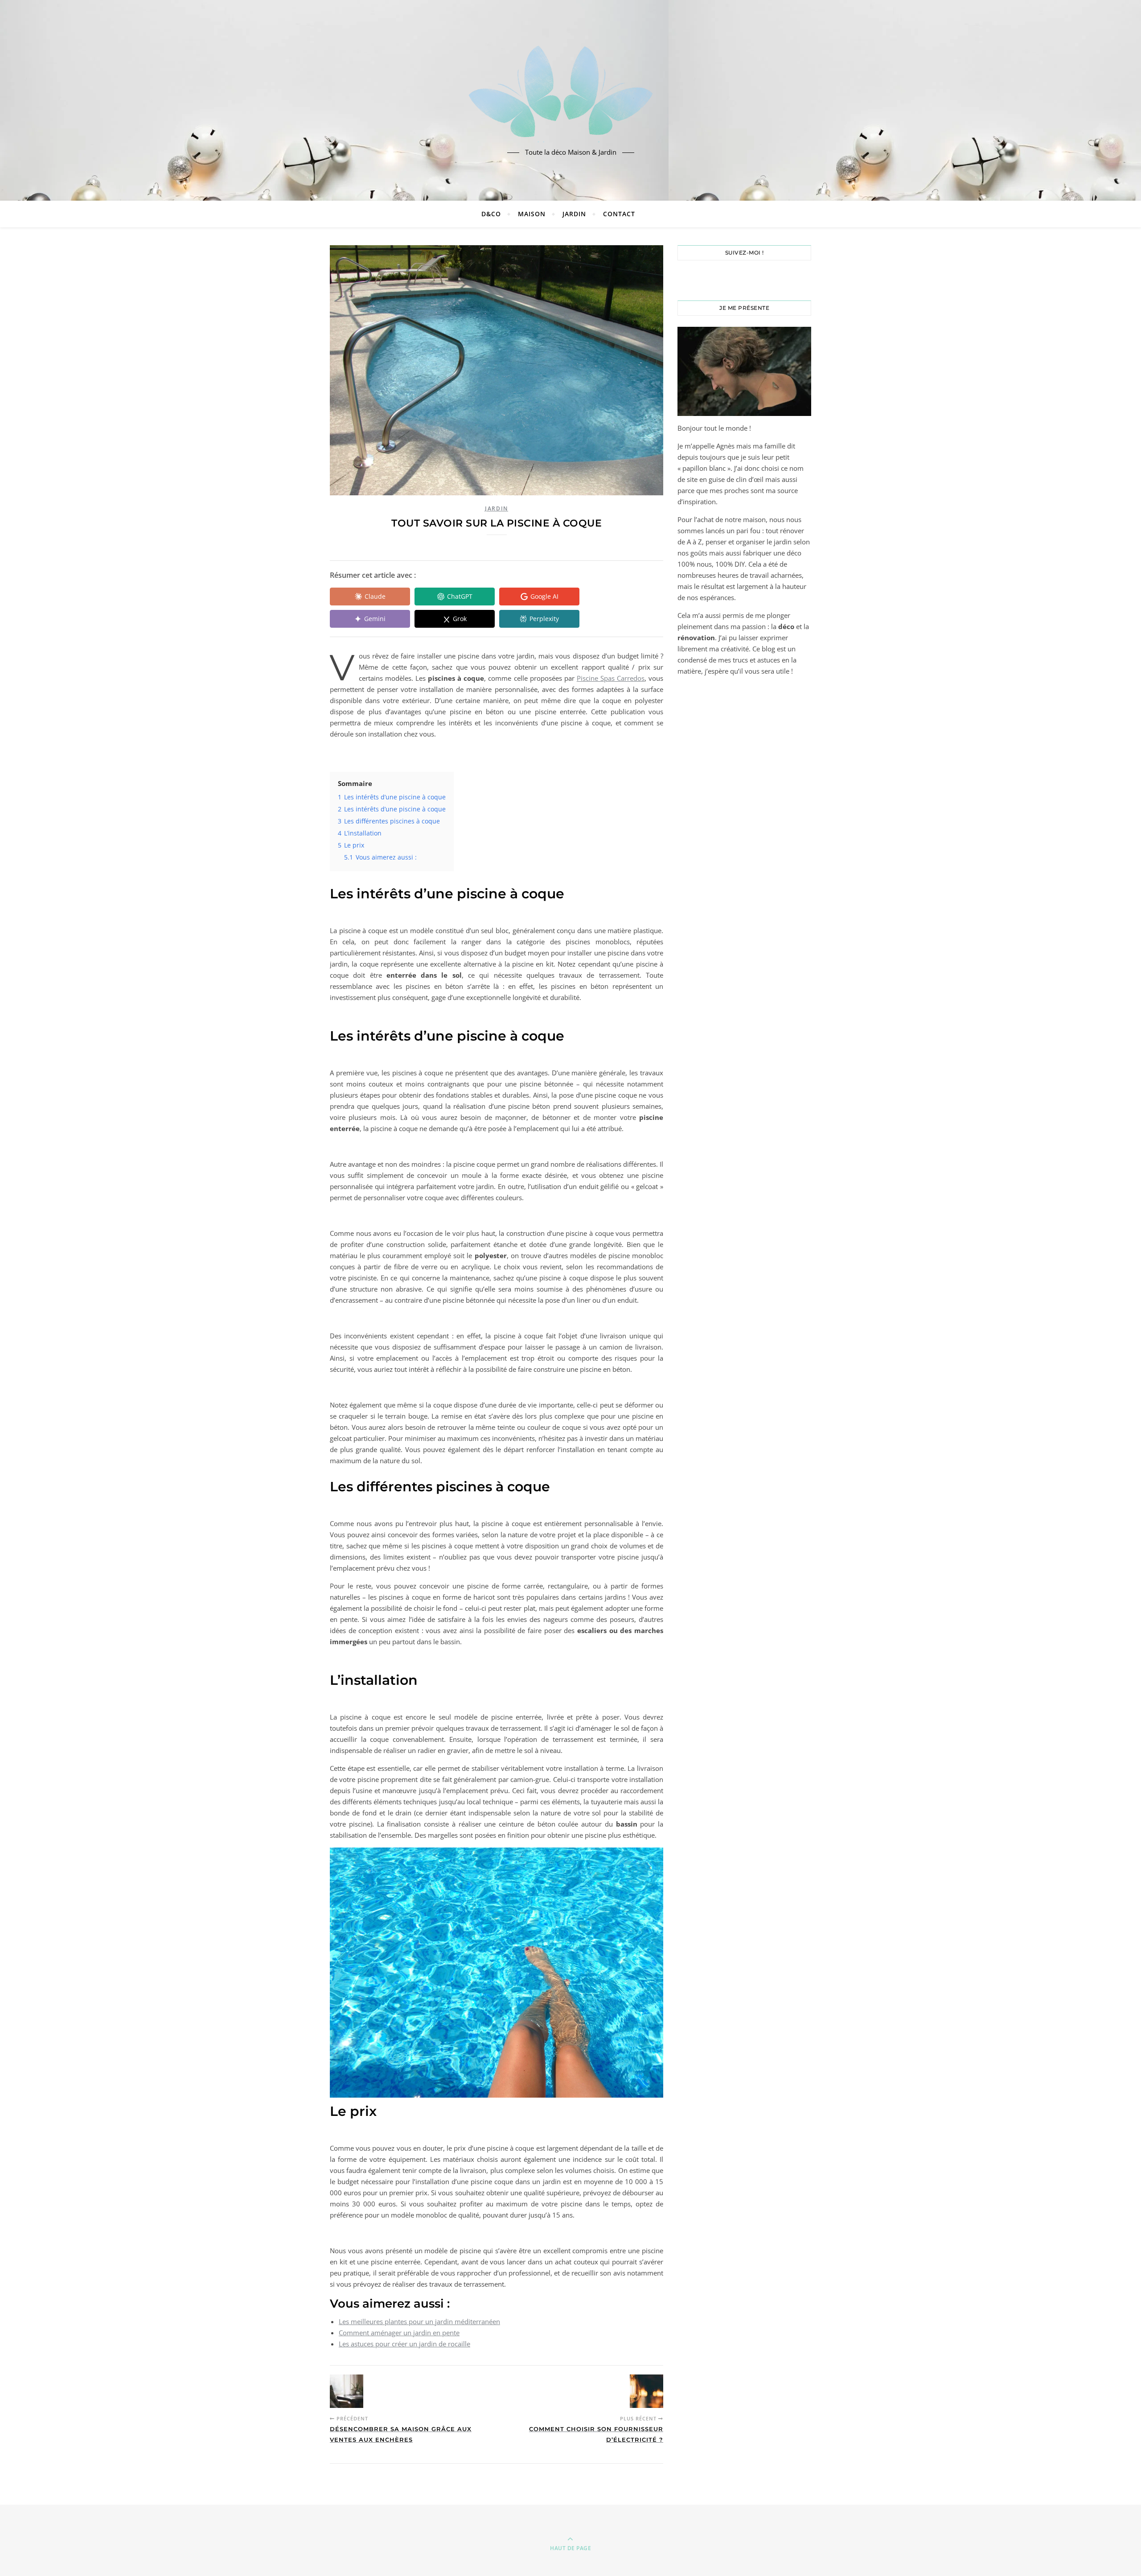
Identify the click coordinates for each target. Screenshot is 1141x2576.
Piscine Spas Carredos (611, 678)
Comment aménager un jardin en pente (399, 2333)
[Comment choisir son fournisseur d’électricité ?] (646, 2391)
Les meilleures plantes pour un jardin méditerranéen (419, 2321)
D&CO (491, 214)
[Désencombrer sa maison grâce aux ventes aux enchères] (347, 2391)
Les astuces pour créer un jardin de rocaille (404, 2344)
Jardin (574, 214)
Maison (532, 214)
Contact (619, 214)
